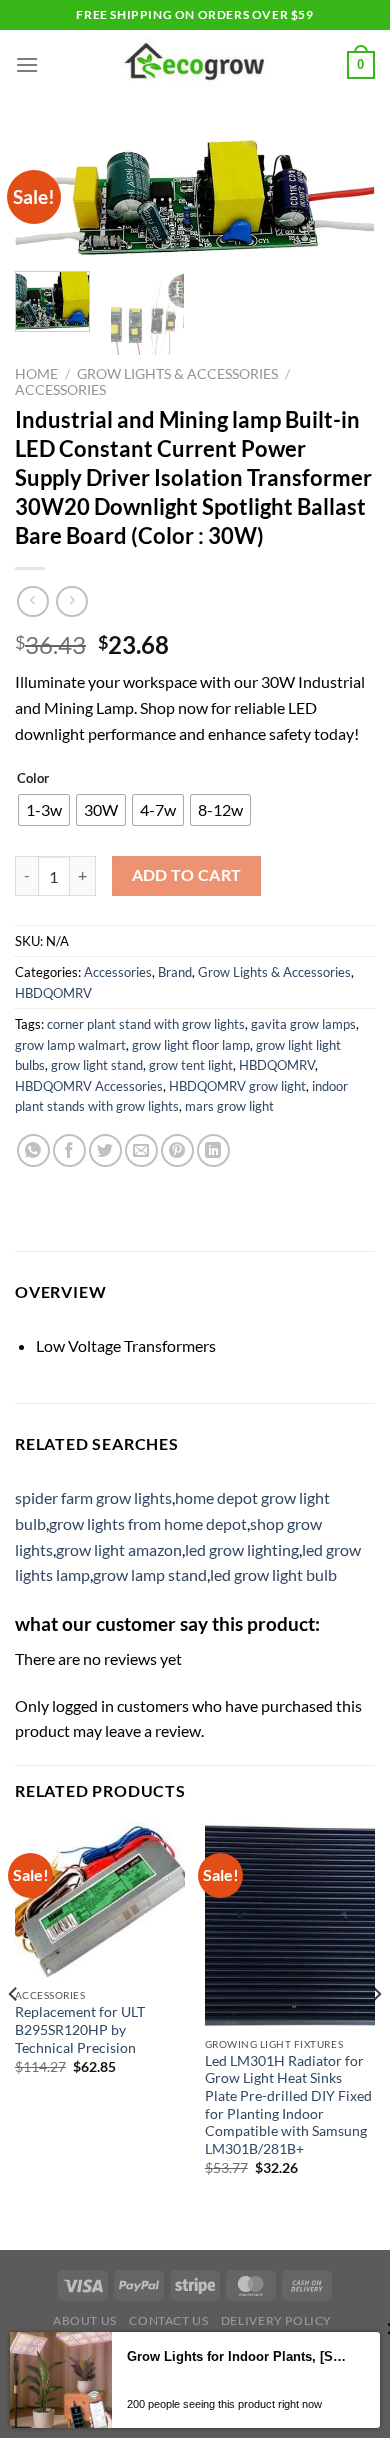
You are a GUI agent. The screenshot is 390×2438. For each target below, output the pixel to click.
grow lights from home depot (148, 1523)
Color (33, 779)
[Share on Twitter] (105, 1150)
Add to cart (187, 875)
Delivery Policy (276, 2320)
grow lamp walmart (70, 1045)
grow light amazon (119, 1549)
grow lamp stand (150, 1574)
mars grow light (229, 1106)
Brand (175, 972)
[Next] (343, 205)
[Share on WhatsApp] (33, 1150)
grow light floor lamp (191, 1045)
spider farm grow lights (93, 1497)
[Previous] (14, 2034)
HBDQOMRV (53, 993)
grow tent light (191, 1065)
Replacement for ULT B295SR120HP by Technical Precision (80, 2029)
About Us (85, 2320)
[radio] (44, 810)
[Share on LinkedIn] (213, 1150)
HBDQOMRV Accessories (89, 1086)
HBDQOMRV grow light (237, 1086)
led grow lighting (242, 1549)
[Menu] (27, 64)
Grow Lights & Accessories (177, 374)
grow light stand (97, 1065)
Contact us (168, 2320)
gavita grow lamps (303, 1024)
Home (36, 374)
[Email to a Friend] (141, 1150)
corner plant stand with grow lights (146, 1024)
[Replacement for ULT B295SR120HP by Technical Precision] (100, 1901)
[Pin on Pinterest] (177, 1150)
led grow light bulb (273, 1574)
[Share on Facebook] (69, 1150)
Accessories (60, 390)
